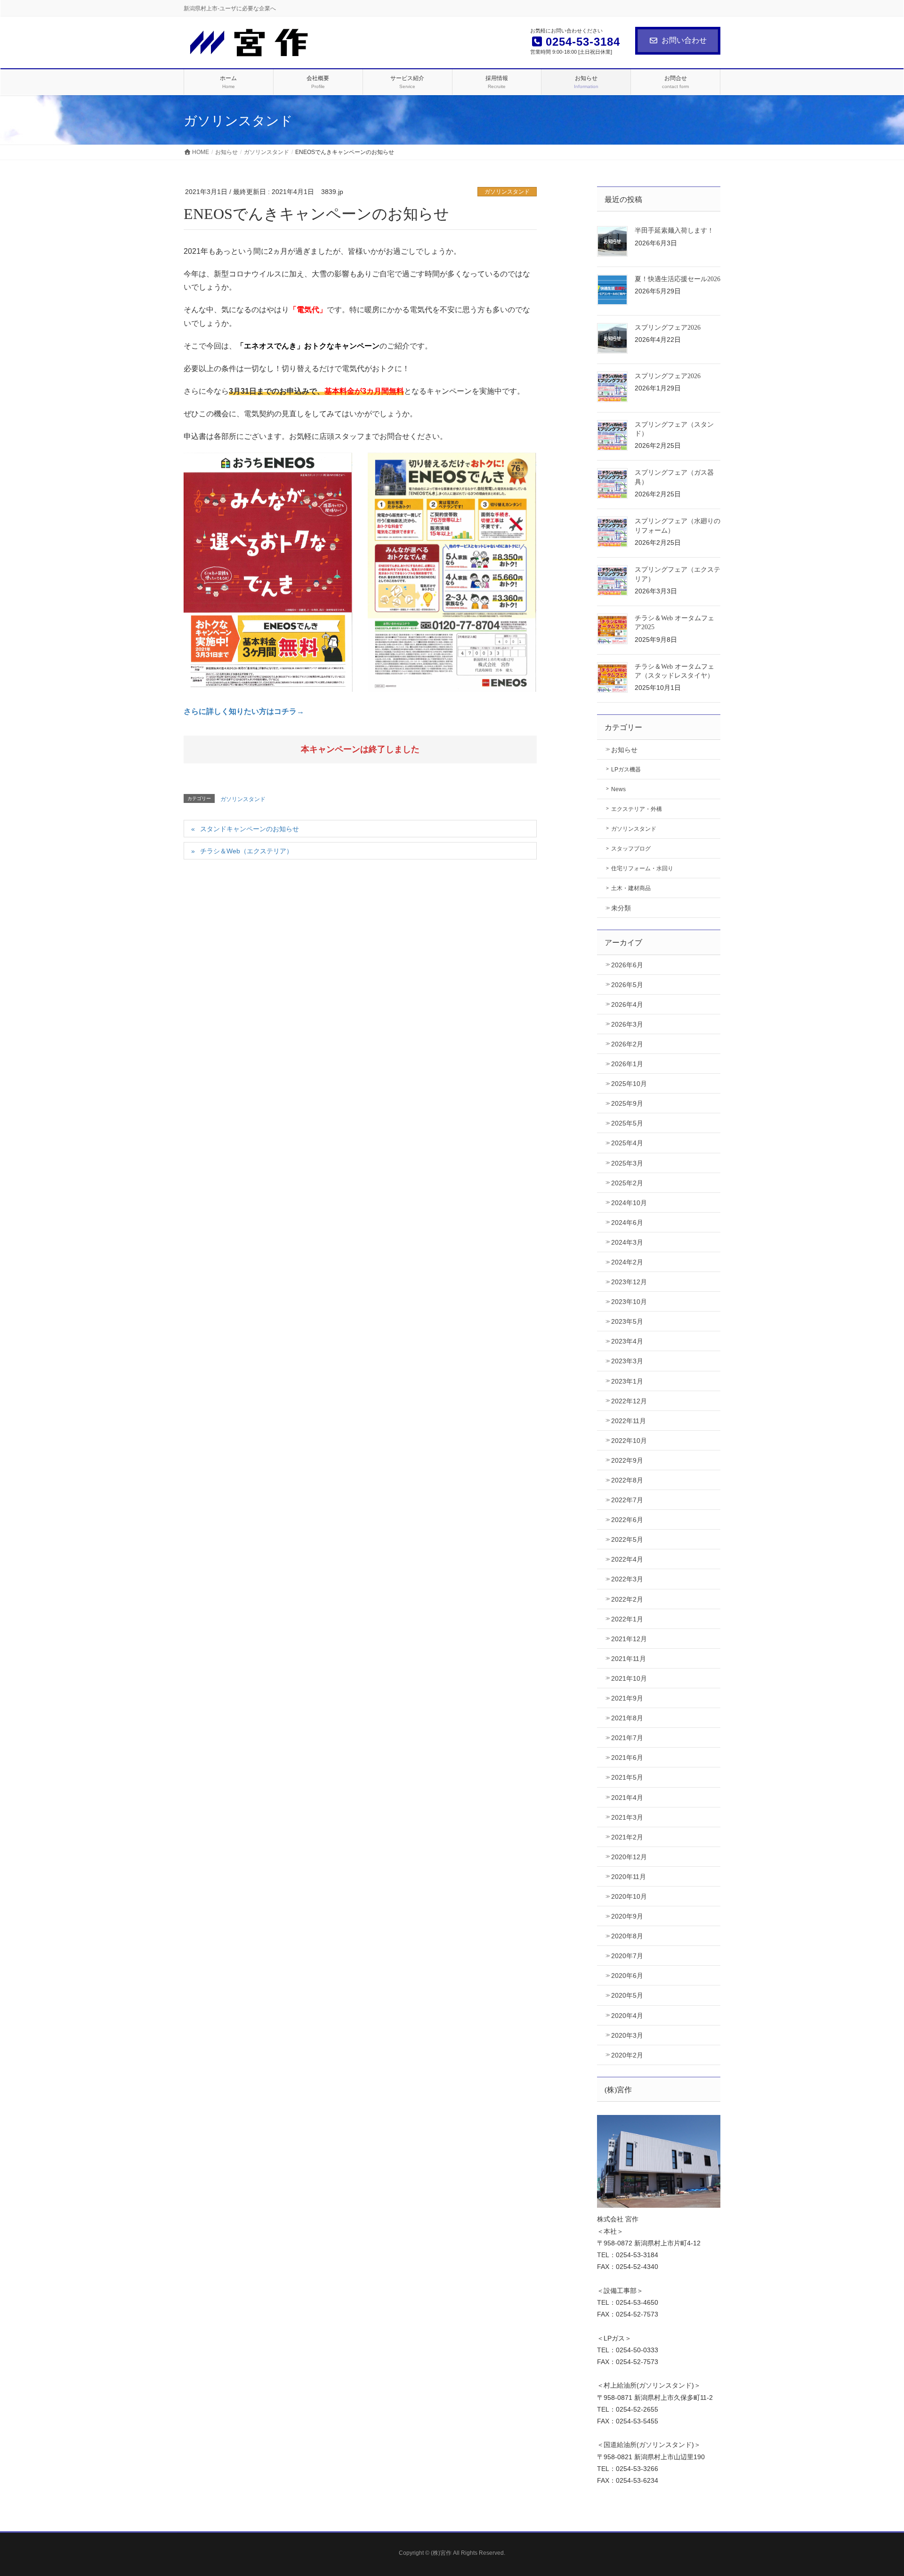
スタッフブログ (631, 849)
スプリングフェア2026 (668, 328)
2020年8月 (627, 1936)
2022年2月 (627, 1599)
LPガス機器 (626, 770)
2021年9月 (627, 1698)
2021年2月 (627, 1837)
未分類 (621, 908)
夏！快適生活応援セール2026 (678, 279)
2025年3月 (627, 1163)
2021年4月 (627, 1798)
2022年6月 (627, 1520)
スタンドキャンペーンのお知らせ (250, 829)
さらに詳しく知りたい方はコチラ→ (244, 711)
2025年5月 (627, 1123)
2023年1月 (627, 1381)
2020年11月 (629, 1877)
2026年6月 (627, 965)
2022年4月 (627, 1559)
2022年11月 (629, 1421)
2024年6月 (627, 1223)
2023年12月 (629, 1282)
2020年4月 (627, 2016)
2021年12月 (629, 1639)
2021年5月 (627, 1777)
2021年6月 (627, 1758)
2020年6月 (627, 1976)
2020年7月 (627, 1956)
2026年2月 (627, 1044)
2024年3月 (627, 1242)
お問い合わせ (684, 40)
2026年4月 (627, 1004)
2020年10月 (629, 1896)
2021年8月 (627, 1718)
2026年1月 (627, 1064)
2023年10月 (629, 1302)
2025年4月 (627, 1143)
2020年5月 (627, 1995)
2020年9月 (627, 1916)
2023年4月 (627, 1341)
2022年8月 (627, 1480)
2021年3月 (627, 1817)
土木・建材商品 (631, 888)
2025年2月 (627, 1183)
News (618, 789)
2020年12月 (629, 1857)
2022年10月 (629, 1441)
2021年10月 (629, 1678)
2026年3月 (627, 1024)
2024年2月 (627, 1262)
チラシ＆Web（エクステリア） (246, 851)
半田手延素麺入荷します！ (674, 231)
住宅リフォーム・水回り (642, 868)
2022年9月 (627, 1460)
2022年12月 (629, 1401)
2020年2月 (627, 2055)
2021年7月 (627, 1738)
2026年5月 (627, 985)
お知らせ (624, 750)
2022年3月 (627, 1579)
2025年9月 (627, 1103)
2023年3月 (627, 1361)
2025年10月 (629, 1084)
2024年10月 (629, 1203)
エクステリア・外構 (637, 809)
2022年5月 (627, 1539)
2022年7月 (627, 1500)
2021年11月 (629, 1659)
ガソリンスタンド (507, 192)
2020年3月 (627, 2035)
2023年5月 (627, 1321)
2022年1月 (627, 1619)
